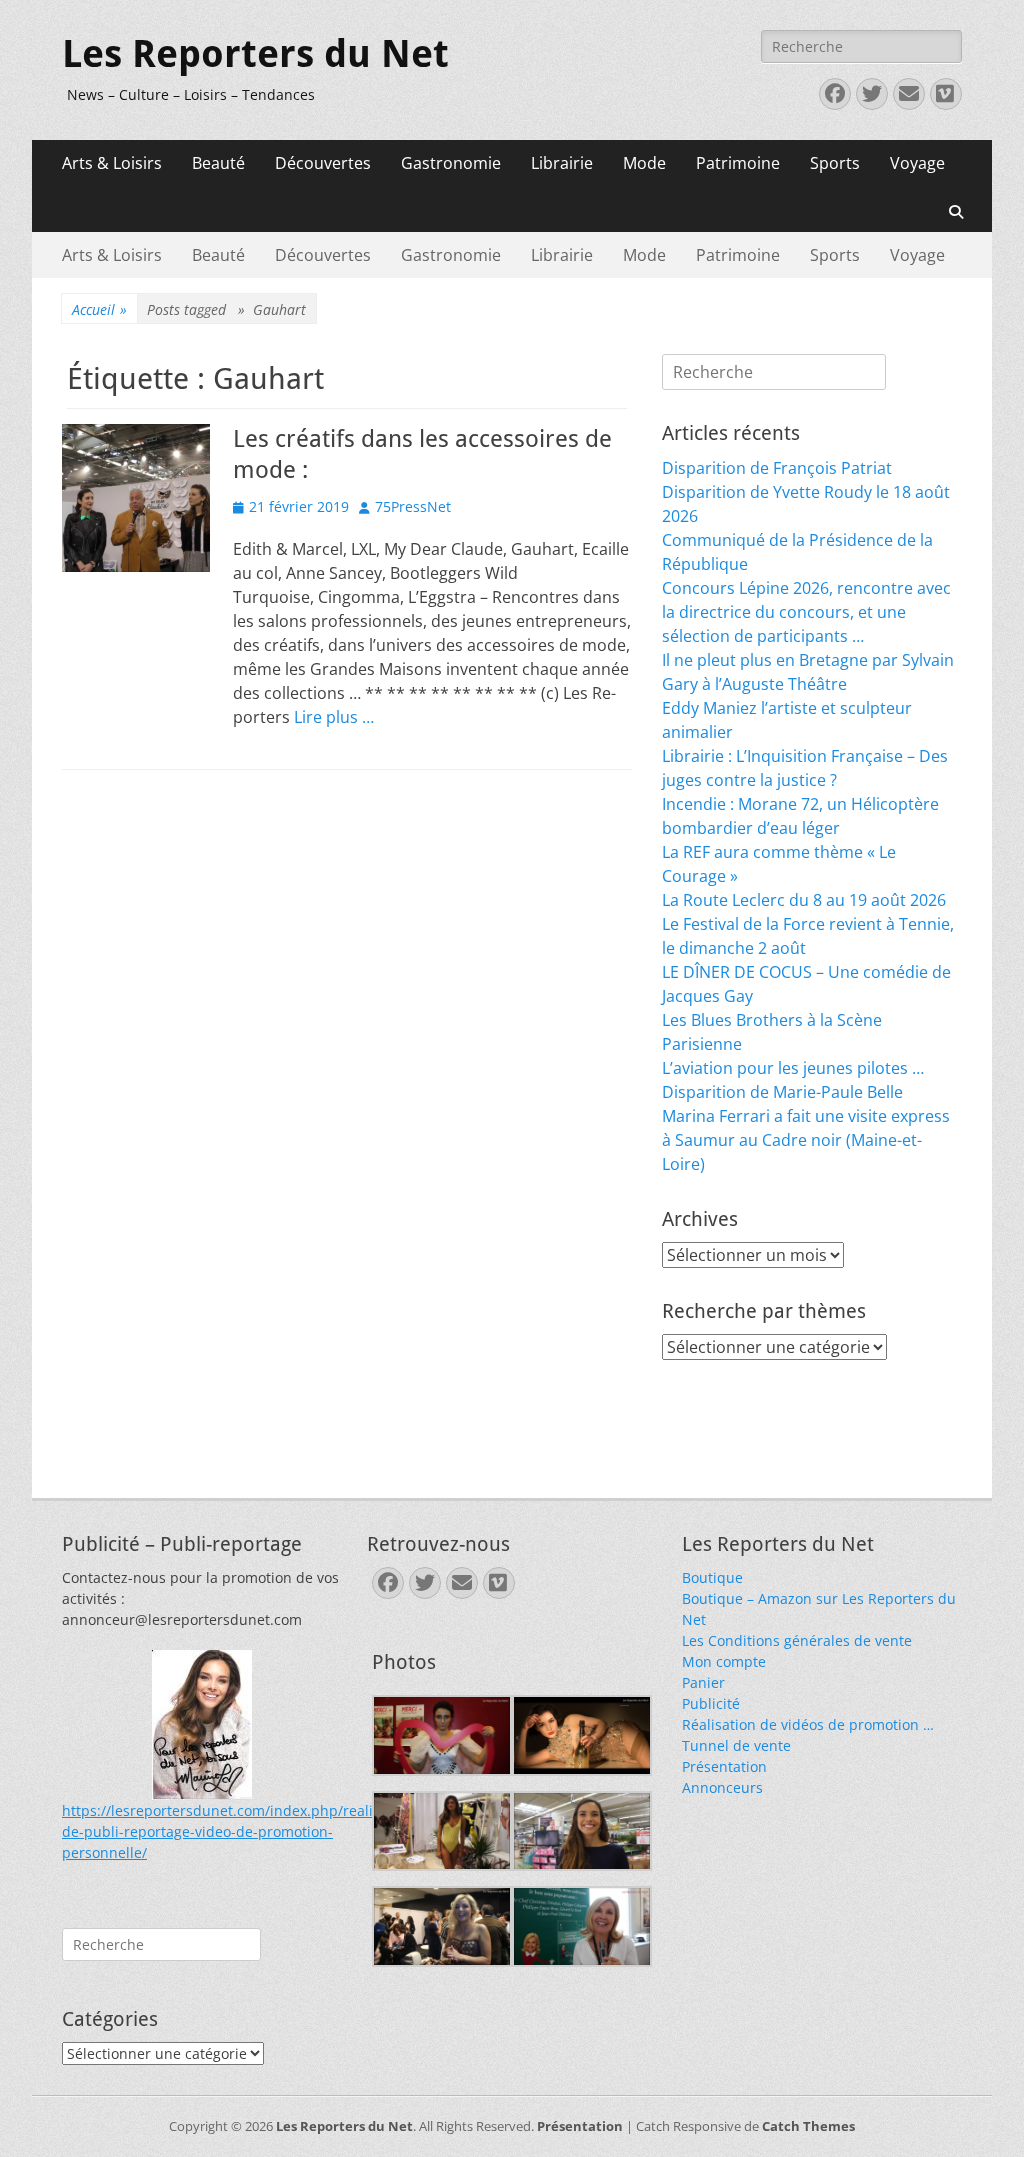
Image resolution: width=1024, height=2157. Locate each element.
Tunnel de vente (736, 1745)
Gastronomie (451, 163)
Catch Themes (808, 2126)
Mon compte (724, 1661)
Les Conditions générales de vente (797, 1640)
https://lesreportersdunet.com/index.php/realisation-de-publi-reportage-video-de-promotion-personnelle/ (240, 1831)
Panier (703, 1682)
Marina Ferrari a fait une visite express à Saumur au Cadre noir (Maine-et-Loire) (806, 1140)
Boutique (712, 1577)
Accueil (99, 309)
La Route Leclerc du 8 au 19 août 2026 (804, 900)
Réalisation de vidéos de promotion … (808, 1724)
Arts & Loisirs (112, 163)
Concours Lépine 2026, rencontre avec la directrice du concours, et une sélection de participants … (806, 612)
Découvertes (323, 163)
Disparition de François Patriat (777, 468)
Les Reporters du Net (255, 54)
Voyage (917, 163)
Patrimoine (738, 163)
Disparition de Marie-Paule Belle (782, 1092)
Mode (644, 163)
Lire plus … (334, 717)
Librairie (562, 163)
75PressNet (413, 506)
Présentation (724, 1766)
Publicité (711, 1703)
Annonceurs (722, 1787)
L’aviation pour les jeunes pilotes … (793, 1068)
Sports (835, 163)
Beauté (218, 163)
